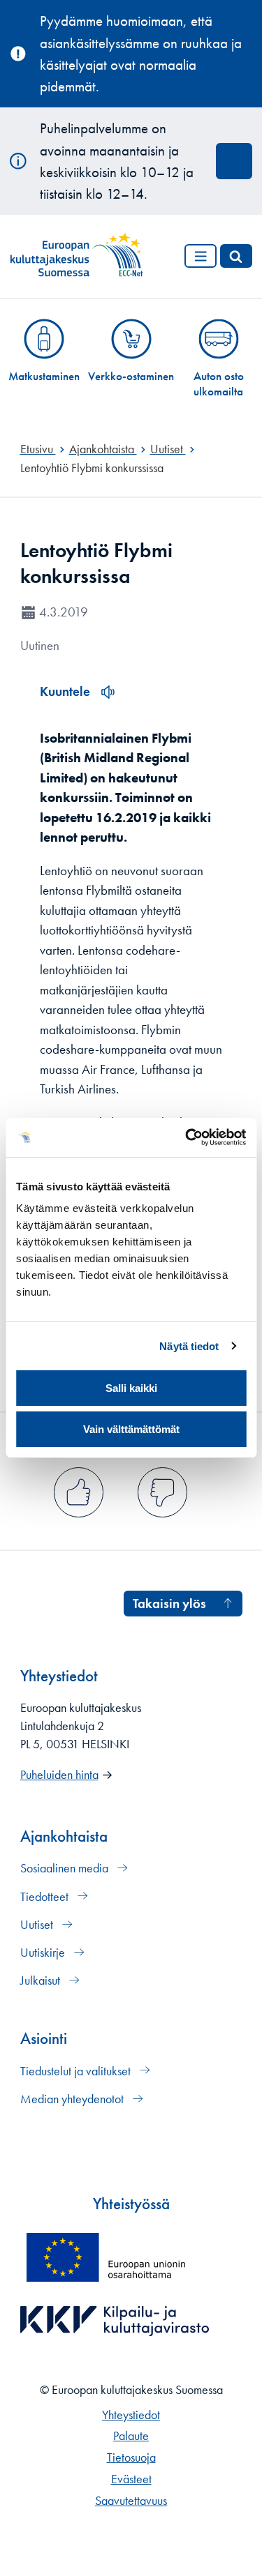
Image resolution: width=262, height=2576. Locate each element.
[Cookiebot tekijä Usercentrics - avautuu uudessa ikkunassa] (187, 1137)
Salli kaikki (131, 1388)
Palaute (131, 2436)
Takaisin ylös (169, 1604)
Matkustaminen (44, 376)
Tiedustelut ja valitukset (77, 2071)
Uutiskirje (44, 1953)
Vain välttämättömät (131, 1429)
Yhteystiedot (131, 2415)
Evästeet (131, 2479)
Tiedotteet (46, 1897)
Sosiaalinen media (66, 1868)
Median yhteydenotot (73, 2099)
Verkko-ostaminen (131, 376)
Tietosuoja (131, 2457)
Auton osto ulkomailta (219, 384)
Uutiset (38, 1925)
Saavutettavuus (131, 2501)
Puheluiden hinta (59, 1775)
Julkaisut (42, 1980)
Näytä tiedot (189, 1346)
